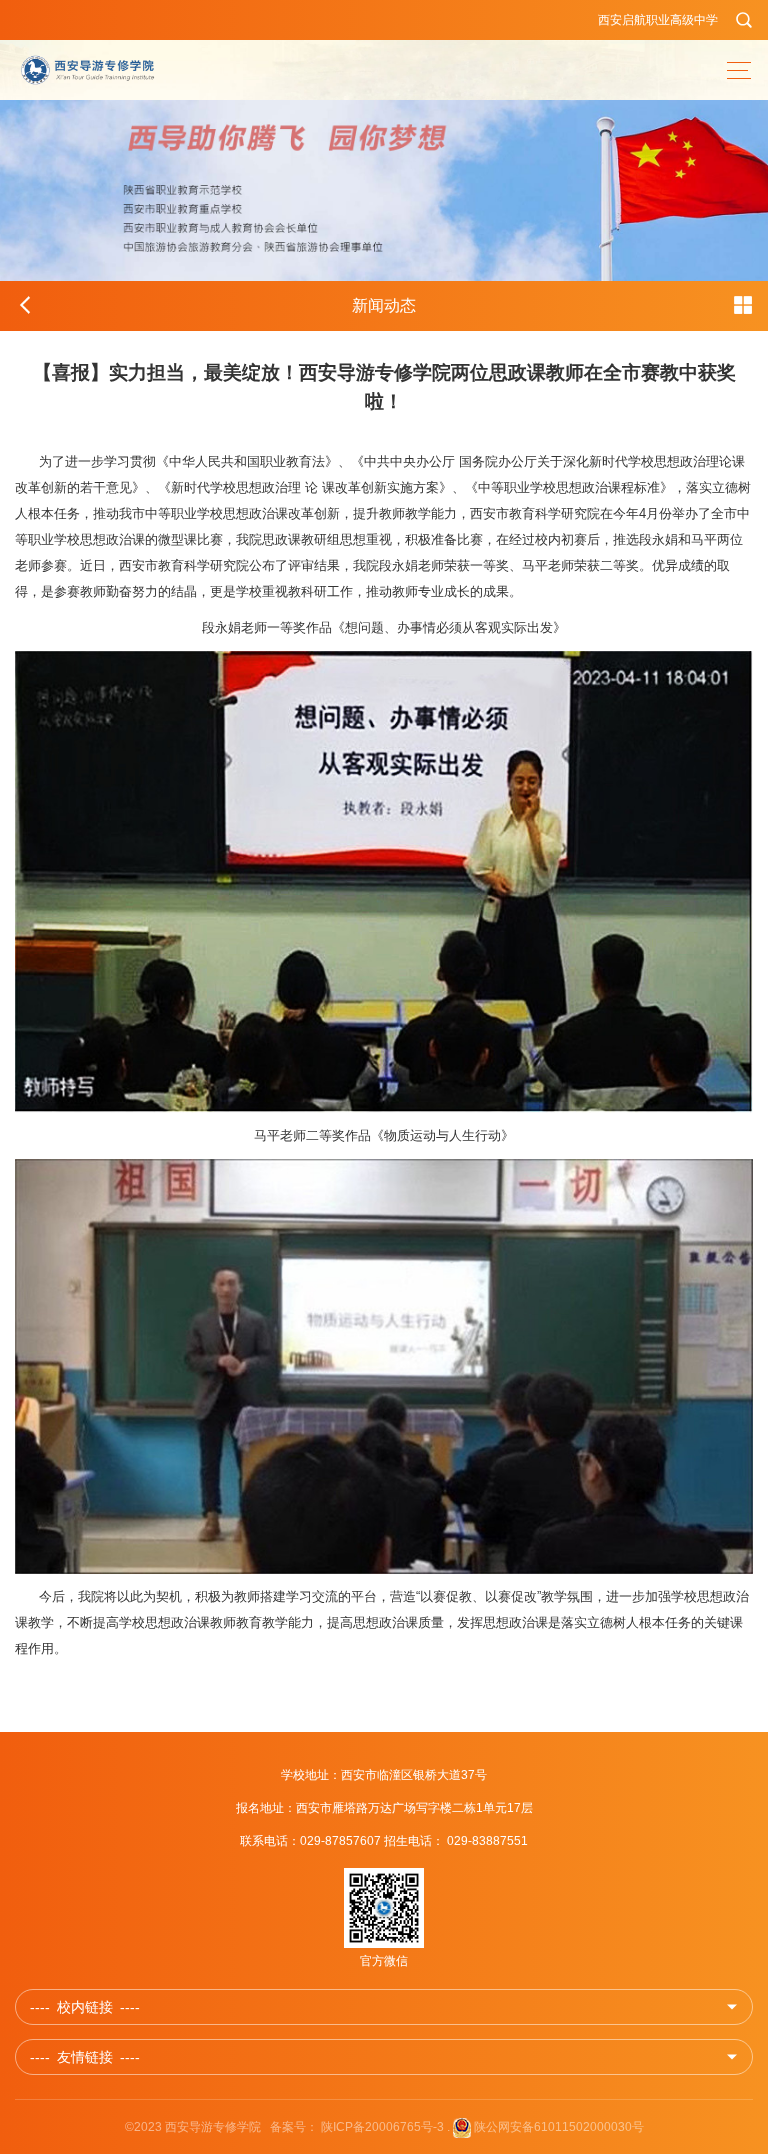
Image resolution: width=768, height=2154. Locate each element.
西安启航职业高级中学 (658, 20)
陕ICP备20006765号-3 (382, 2127)
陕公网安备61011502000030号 (559, 2127)
